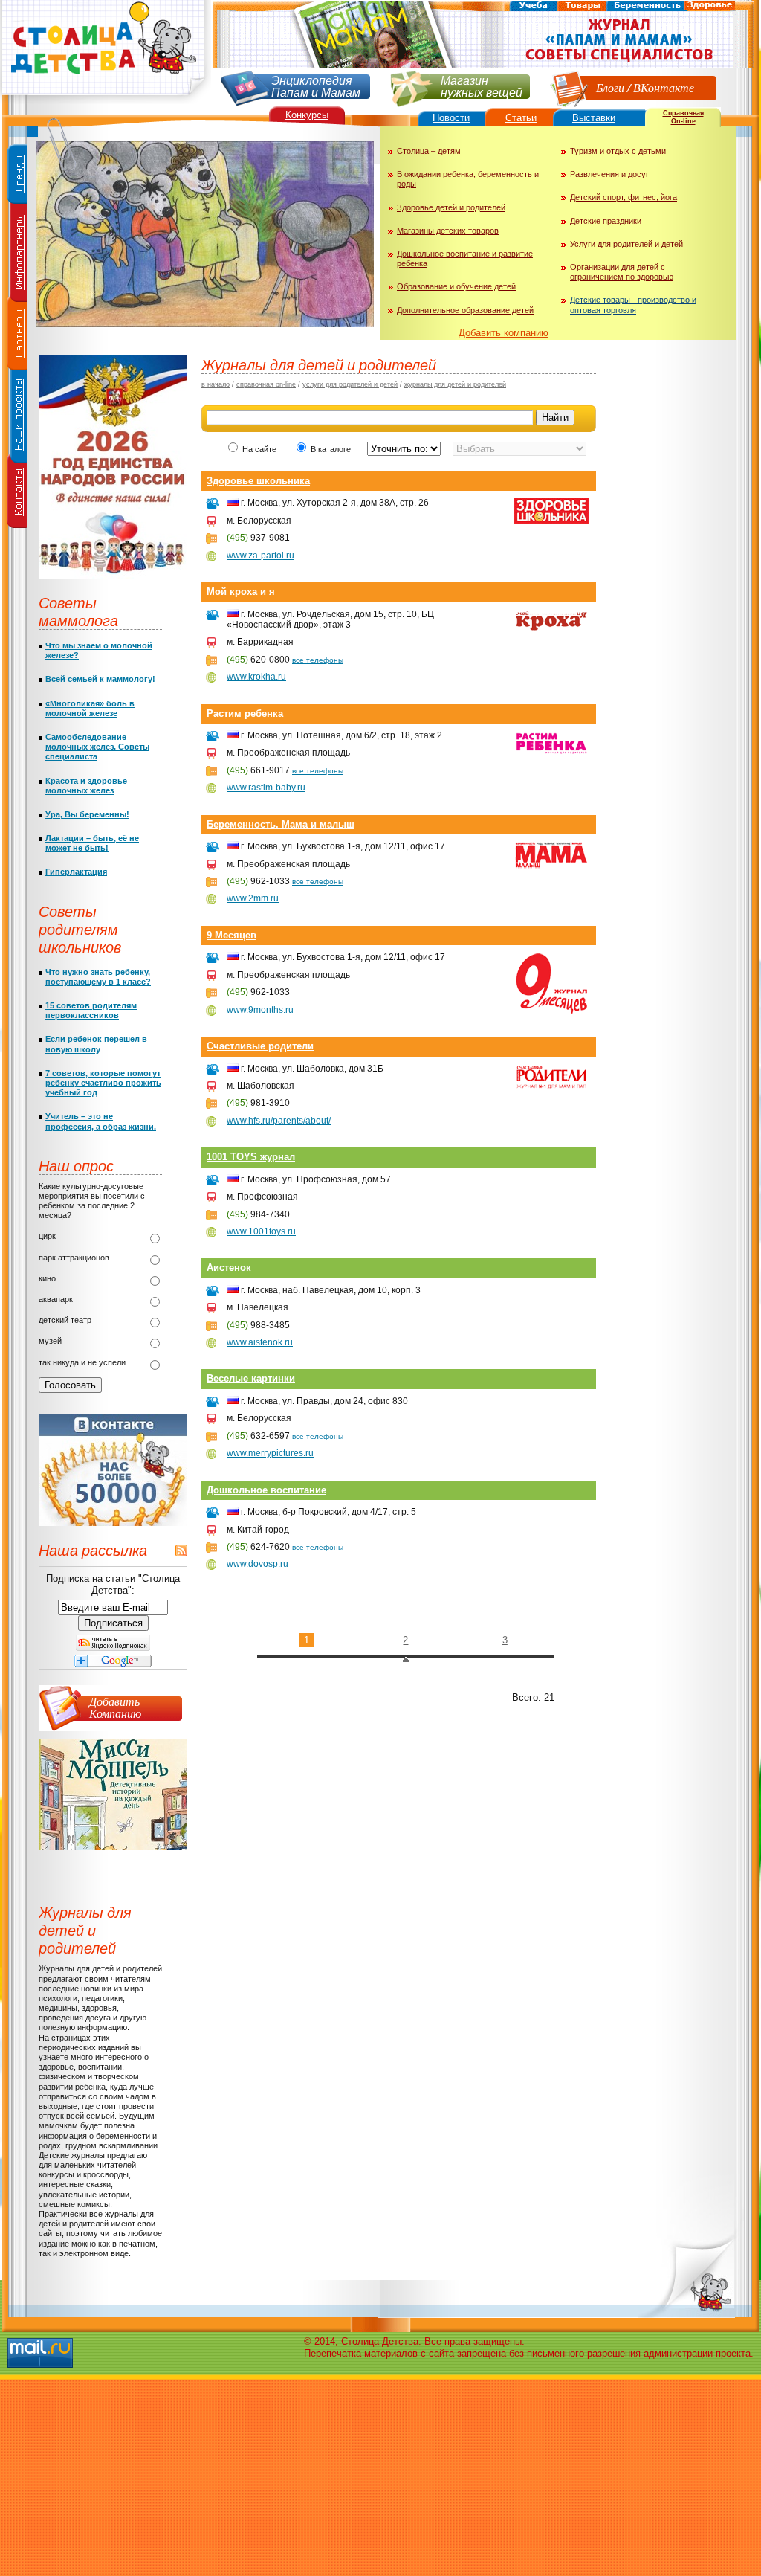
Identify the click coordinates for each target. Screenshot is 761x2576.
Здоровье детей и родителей (451, 207)
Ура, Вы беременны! (87, 814)
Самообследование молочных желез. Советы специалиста (97, 747)
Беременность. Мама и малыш (281, 824)
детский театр (65, 1320)
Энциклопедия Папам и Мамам (316, 85)
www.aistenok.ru (260, 1342)
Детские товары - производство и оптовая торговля (633, 305)
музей (50, 1341)
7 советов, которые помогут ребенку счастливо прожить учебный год (103, 1083)
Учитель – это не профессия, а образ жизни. (101, 1121)
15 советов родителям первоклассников (91, 1010)
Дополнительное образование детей (465, 310)
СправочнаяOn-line (683, 117)
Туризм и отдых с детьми (618, 151)
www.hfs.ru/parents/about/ (279, 1121)
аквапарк (56, 1299)
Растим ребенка (245, 714)
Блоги (610, 87)
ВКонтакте (664, 87)
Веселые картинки (251, 1378)
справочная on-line (266, 384)
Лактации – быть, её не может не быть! (92, 843)
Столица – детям (429, 151)
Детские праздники (606, 221)
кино (47, 1278)
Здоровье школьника (258, 481)
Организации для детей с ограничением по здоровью (622, 272)
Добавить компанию (503, 333)
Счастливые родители (260, 1046)
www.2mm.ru (253, 898)
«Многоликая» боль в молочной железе (90, 708)
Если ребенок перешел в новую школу (96, 1044)
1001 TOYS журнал (251, 1157)
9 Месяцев (231, 935)
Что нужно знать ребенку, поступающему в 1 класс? (98, 977)
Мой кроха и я (241, 592)
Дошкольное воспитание (266, 1490)
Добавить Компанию (115, 1707)
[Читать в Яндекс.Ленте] (113, 1648)
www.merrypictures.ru (270, 1453)
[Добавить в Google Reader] (113, 1664)
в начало (216, 384)
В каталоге (332, 449)
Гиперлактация (76, 872)
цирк (47, 1236)
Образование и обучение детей (456, 286)
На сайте (259, 449)
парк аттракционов (74, 1258)
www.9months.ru (260, 1010)
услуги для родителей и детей (350, 384)
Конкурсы (307, 115)
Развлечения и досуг (609, 174)
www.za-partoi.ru (260, 556)
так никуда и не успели (82, 1362)
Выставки (594, 118)
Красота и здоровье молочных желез (86, 786)
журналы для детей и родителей (455, 384)
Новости (451, 118)
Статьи (521, 118)
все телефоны (318, 660)
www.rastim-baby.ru (266, 788)
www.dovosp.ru (258, 1564)
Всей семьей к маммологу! (100, 679)
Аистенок (229, 1268)
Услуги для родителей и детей (626, 244)
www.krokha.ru (256, 677)
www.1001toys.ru (261, 1231)
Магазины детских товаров (448, 231)
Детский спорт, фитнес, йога (624, 197)
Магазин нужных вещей (482, 85)
